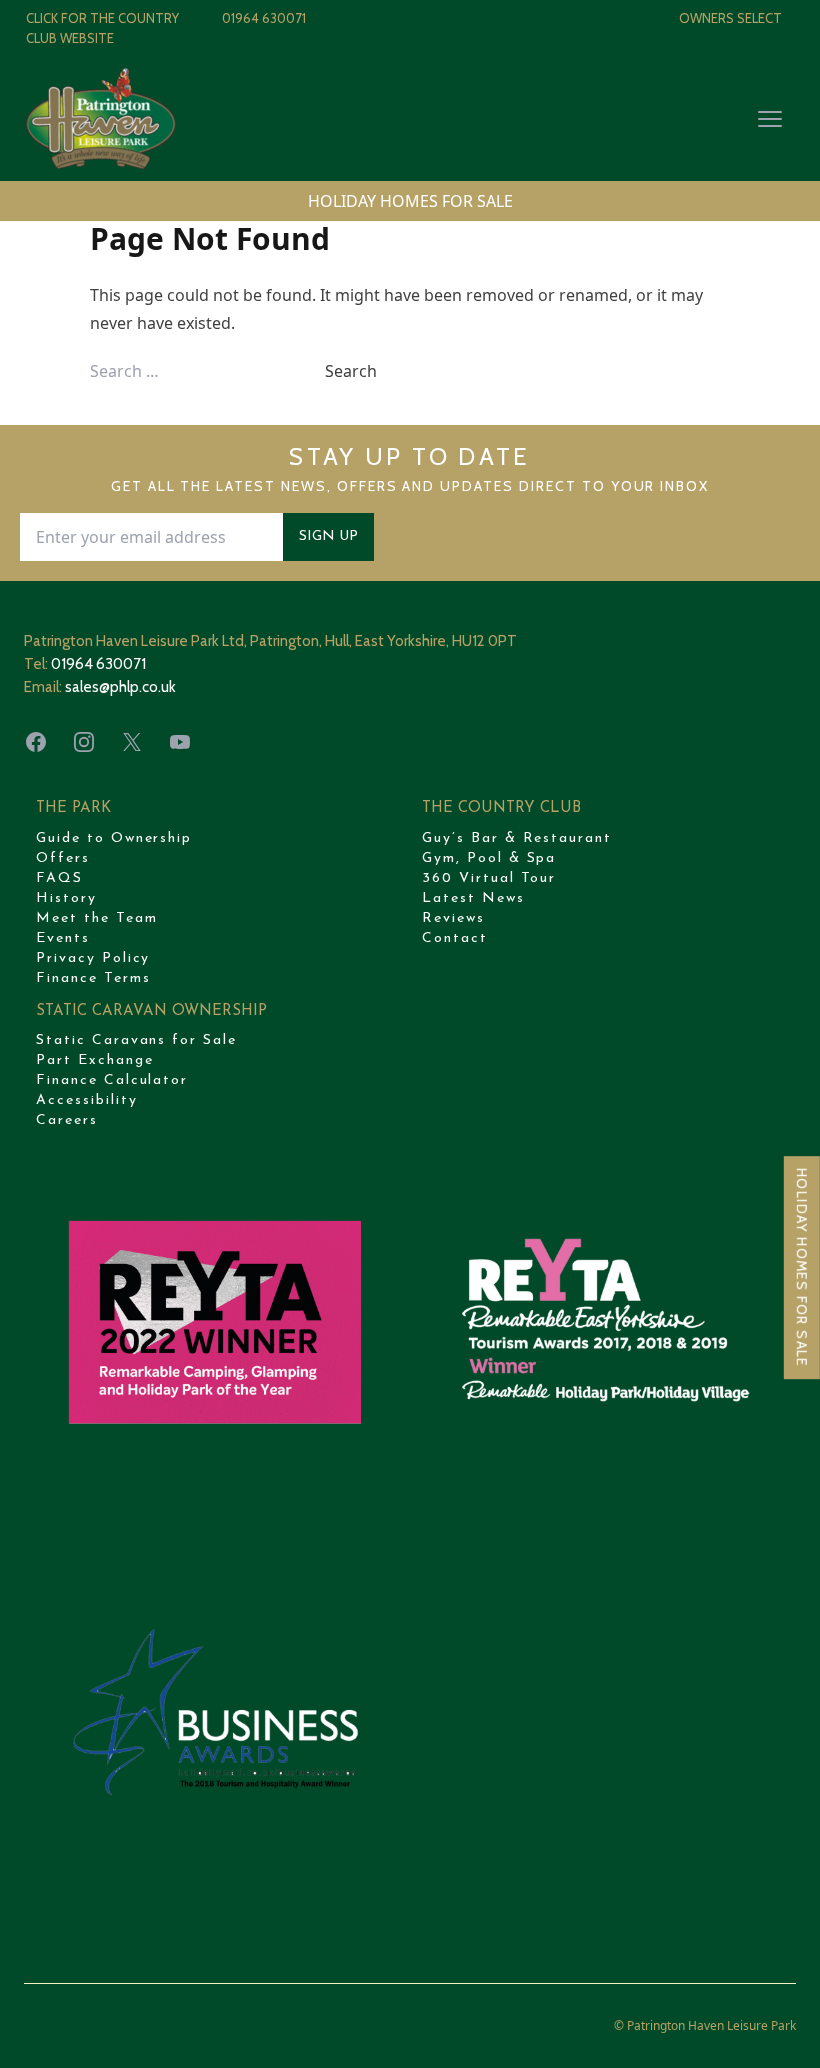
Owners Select (730, 18)
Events (63, 938)
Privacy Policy (93, 958)
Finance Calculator (112, 1080)
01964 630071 (264, 18)
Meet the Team (96, 918)
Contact (455, 938)
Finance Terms (93, 978)
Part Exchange (94, 1060)
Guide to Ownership (114, 838)
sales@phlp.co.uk (120, 687)
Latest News (473, 898)
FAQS (59, 878)
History (66, 898)
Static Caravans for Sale (136, 1040)
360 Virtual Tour (489, 878)
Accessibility (86, 1100)
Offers (63, 858)
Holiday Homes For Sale (802, 1267)
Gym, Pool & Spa (489, 858)
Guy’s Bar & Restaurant (517, 838)
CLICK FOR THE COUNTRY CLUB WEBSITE (102, 28)
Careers (67, 1120)
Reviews (453, 918)
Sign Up (328, 536)
